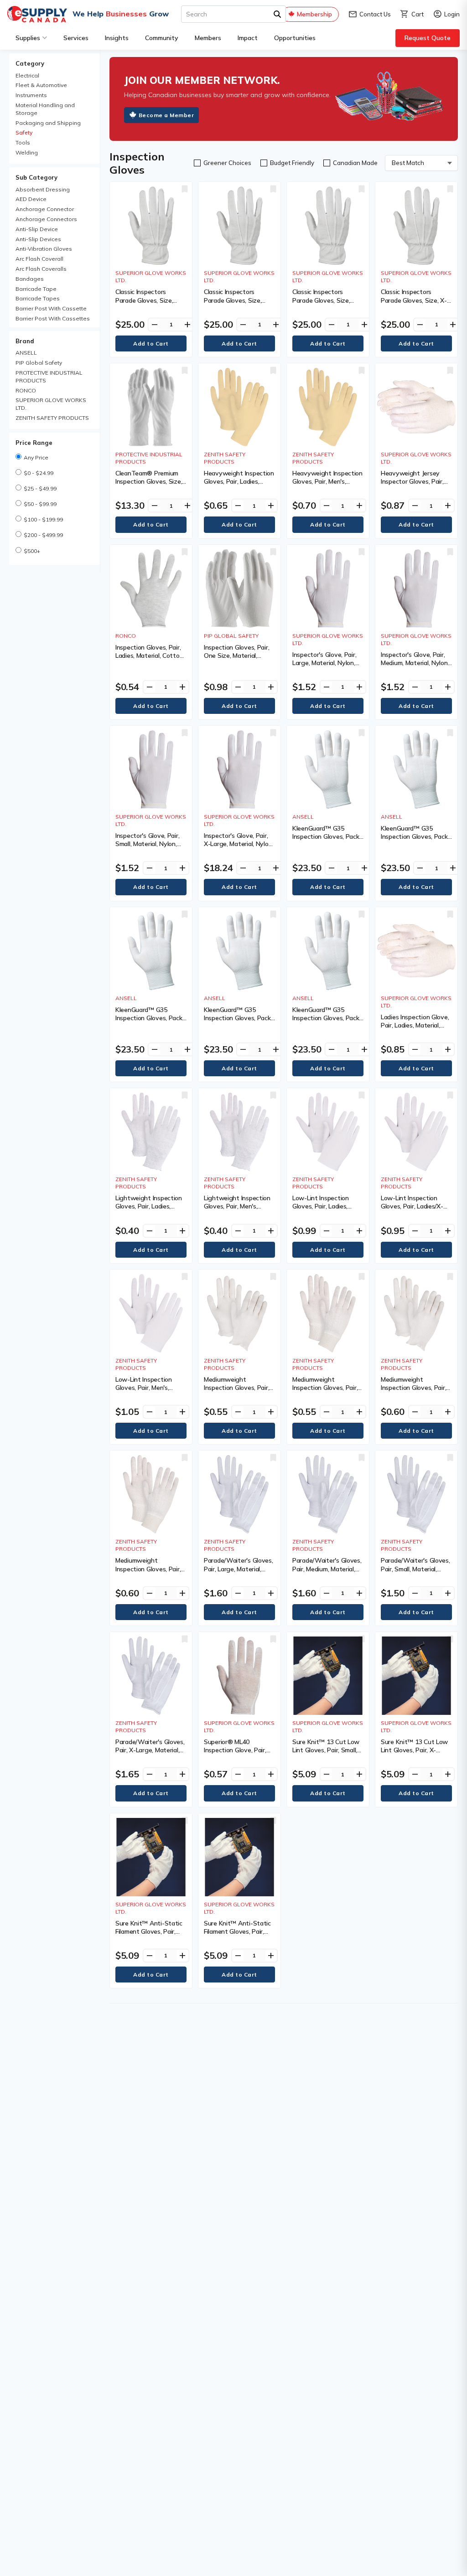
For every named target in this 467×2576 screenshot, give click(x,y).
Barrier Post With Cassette (51, 308)
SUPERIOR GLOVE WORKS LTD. (51, 404)
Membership (314, 14)
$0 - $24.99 (39, 473)
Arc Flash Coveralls (41, 269)
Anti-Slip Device (37, 229)
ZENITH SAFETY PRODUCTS (52, 418)
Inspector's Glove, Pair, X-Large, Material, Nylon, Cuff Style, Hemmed (239, 844)
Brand (25, 341)
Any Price (36, 457)
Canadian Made (355, 163)
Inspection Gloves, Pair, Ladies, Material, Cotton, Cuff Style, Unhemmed (150, 656)
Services (76, 38)
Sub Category (36, 177)
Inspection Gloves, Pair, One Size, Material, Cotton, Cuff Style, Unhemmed (236, 660)
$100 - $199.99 (43, 519)
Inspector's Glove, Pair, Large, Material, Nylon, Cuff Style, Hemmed (324, 663)
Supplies (28, 38)
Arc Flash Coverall (39, 259)
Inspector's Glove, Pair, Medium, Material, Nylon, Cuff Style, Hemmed (415, 663)
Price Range (34, 443)
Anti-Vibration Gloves (44, 249)
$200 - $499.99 (43, 535)
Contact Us (369, 14)
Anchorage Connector (45, 209)
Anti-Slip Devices (38, 239)
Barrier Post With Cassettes (53, 318)
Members (208, 38)
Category (30, 63)
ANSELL (26, 353)
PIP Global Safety (39, 363)
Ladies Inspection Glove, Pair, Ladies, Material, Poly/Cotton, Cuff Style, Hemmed (415, 1030)
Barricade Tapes (38, 298)
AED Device (31, 199)
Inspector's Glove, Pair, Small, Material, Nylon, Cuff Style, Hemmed (147, 844)
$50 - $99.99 (40, 504)
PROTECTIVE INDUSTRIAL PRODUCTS (49, 377)
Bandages (30, 279)
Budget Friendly (292, 163)
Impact (248, 38)
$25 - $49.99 (40, 488)
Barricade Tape (36, 289)
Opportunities (295, 38)
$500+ (32, 551)
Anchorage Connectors (46, 219)
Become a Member (166, 115)
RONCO (26, 390)
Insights (117, 38)
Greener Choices (227, 163)
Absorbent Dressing (43, 189)
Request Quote (428, 38)
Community (162, 38)
